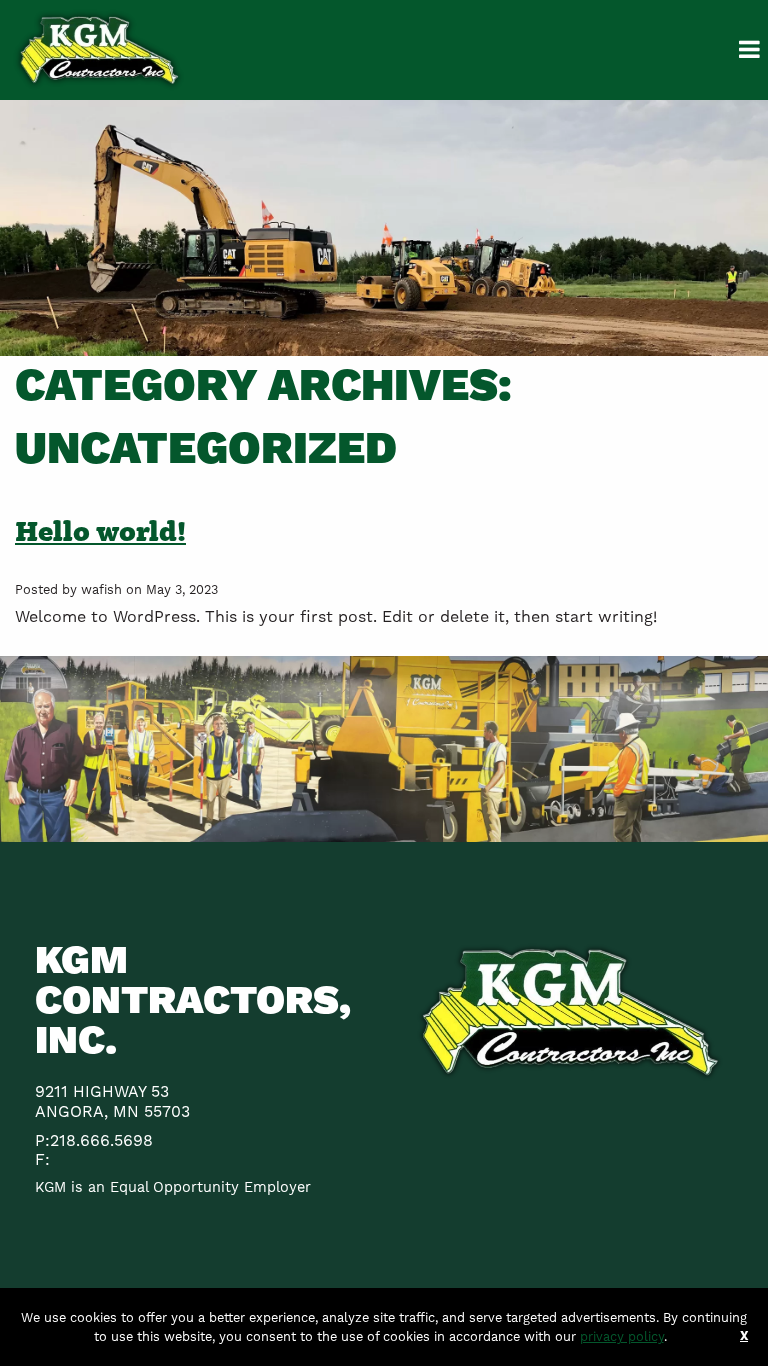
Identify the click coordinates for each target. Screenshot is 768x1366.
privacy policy (622, 1336)
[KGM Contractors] (98, 48)
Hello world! (100, 531)
